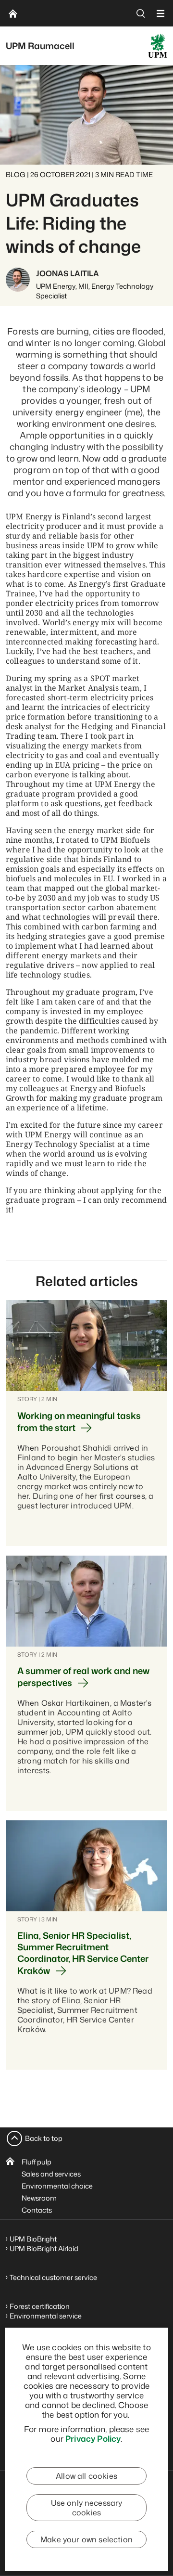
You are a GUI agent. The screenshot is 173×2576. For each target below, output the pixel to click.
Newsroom (39, 2198)
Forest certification (40, 2306)
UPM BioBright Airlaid (44, 2248)
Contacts (37, 2210)
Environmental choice (57, 2186)
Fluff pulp (37, 2162)
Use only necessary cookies (87, 2508)
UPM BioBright (33, 2239)
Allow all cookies (86, 2476)
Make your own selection (86, 2539)
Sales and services (51, 2174)
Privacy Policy (93, 2438)
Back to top (44, 2138)
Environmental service (46, 2316)
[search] (141, 13)
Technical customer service (53, 2277)
